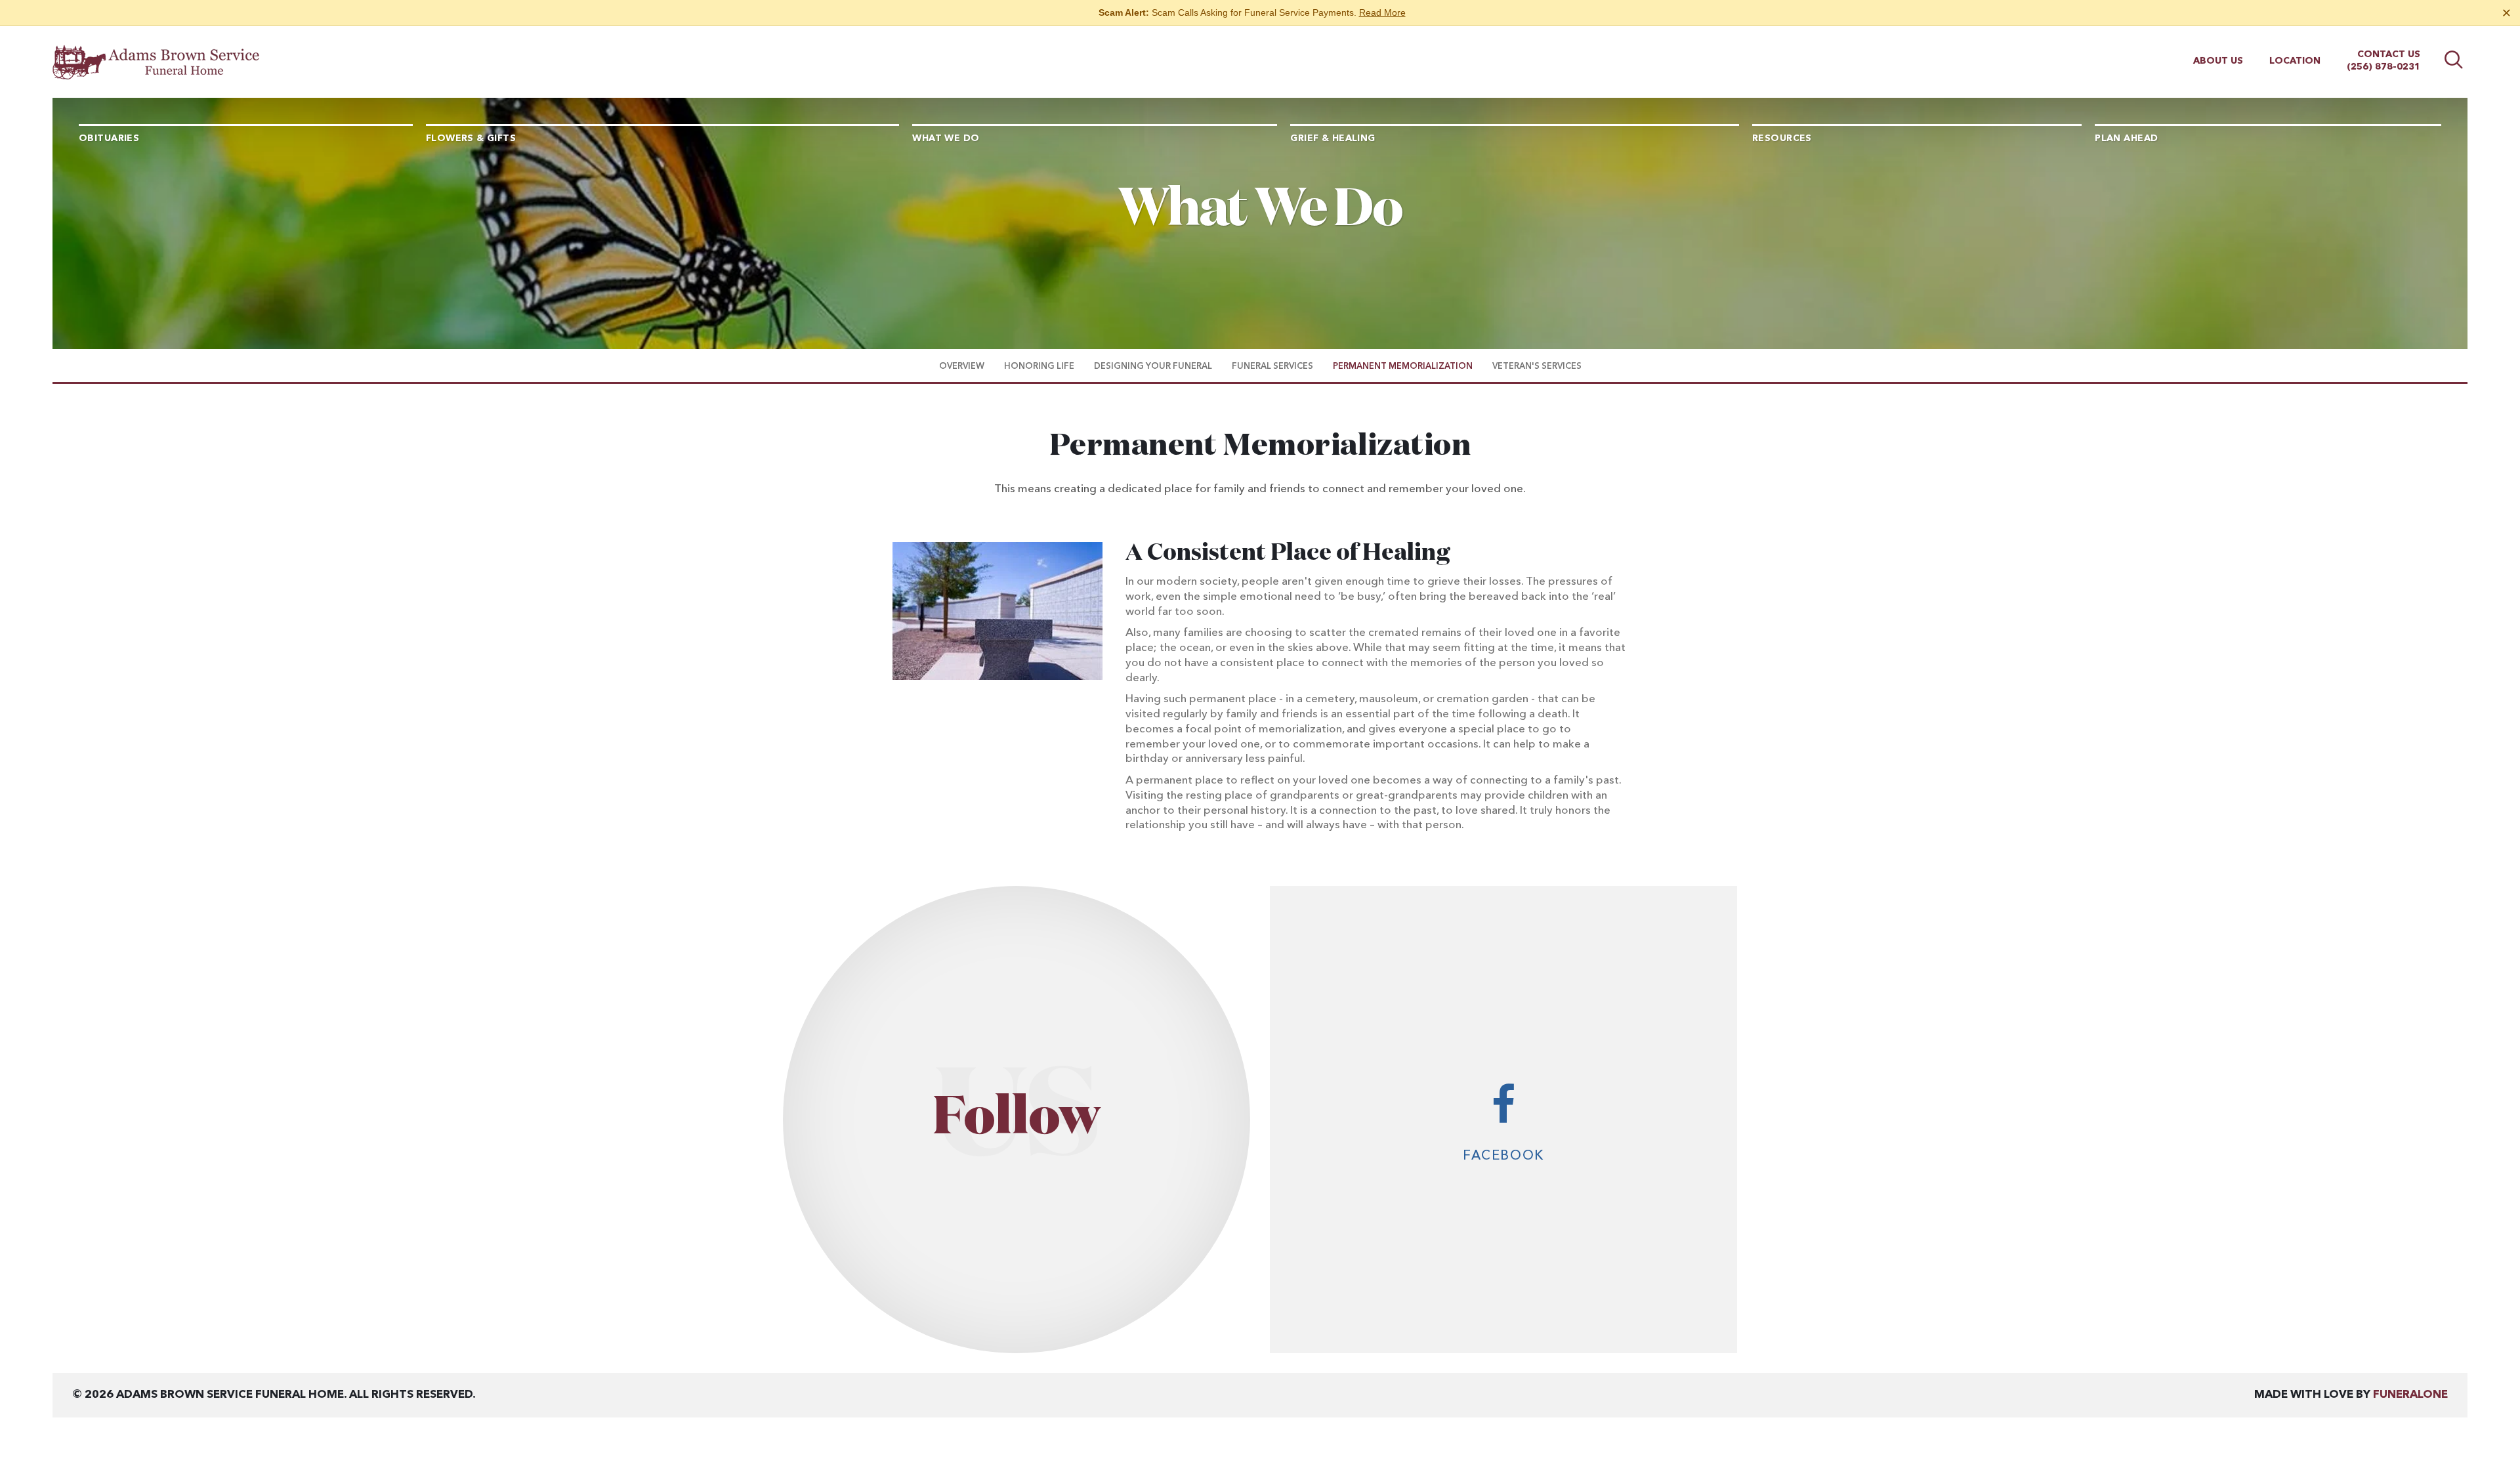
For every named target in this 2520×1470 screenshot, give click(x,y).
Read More (1382, 12)
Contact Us (2389, 54)
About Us (2218, 61)
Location (2295, 61)
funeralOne (2410, 1395)
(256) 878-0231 (2383, 67)
